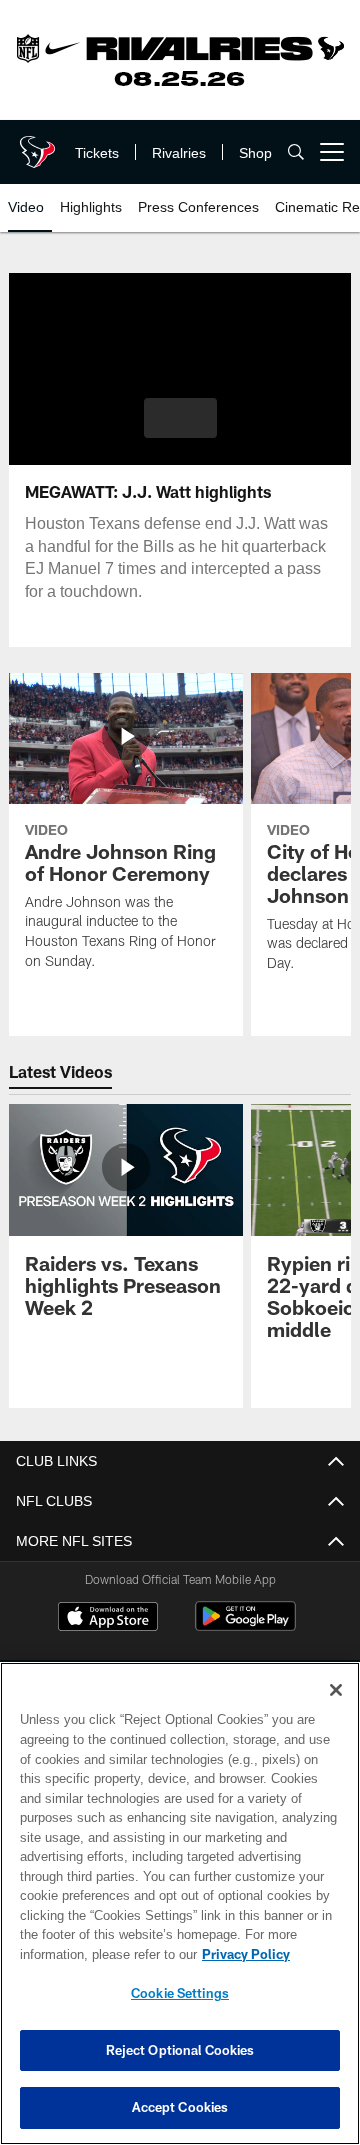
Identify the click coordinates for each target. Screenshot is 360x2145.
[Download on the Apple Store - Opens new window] (108, 1619)
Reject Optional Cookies (180, 2050)
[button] (180, 418)
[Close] (336, 1690)
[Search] (296, 152)
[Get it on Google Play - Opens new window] (245, 1626)
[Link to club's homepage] (35, 144)
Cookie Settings (180, 1993)
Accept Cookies (180, 2107)
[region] (180, 1903)
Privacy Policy (87, 1954)
